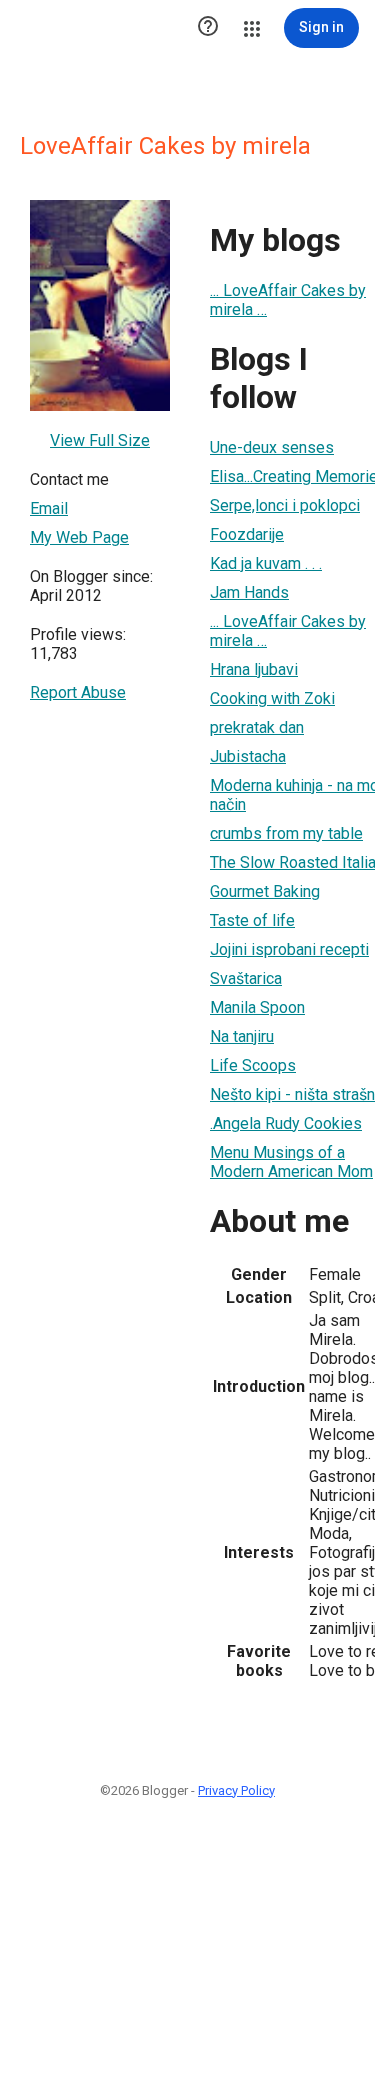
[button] (208, 28)
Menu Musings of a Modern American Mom (291, 1162)
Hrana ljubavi (254, 669)
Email (49, 508)
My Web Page (79, 537)
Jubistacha (248, 756)
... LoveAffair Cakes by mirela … (288, 300)
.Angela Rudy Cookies (286, 1123)
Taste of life (252, 920)
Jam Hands (249, 592)
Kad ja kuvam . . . (266, 563)
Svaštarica (246, 978)
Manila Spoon (257, 1007)
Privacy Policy (236, 1790)
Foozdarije (247, 534)
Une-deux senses (272, 447)
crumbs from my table (286, 833)
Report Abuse (78, 692)
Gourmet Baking (265, 891)
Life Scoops (253, 1065)
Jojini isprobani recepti (289, 949)
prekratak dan (257, 727)
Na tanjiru (242, 1036)
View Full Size (100, 440)
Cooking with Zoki (272, 698)
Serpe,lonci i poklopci (285, 505)
